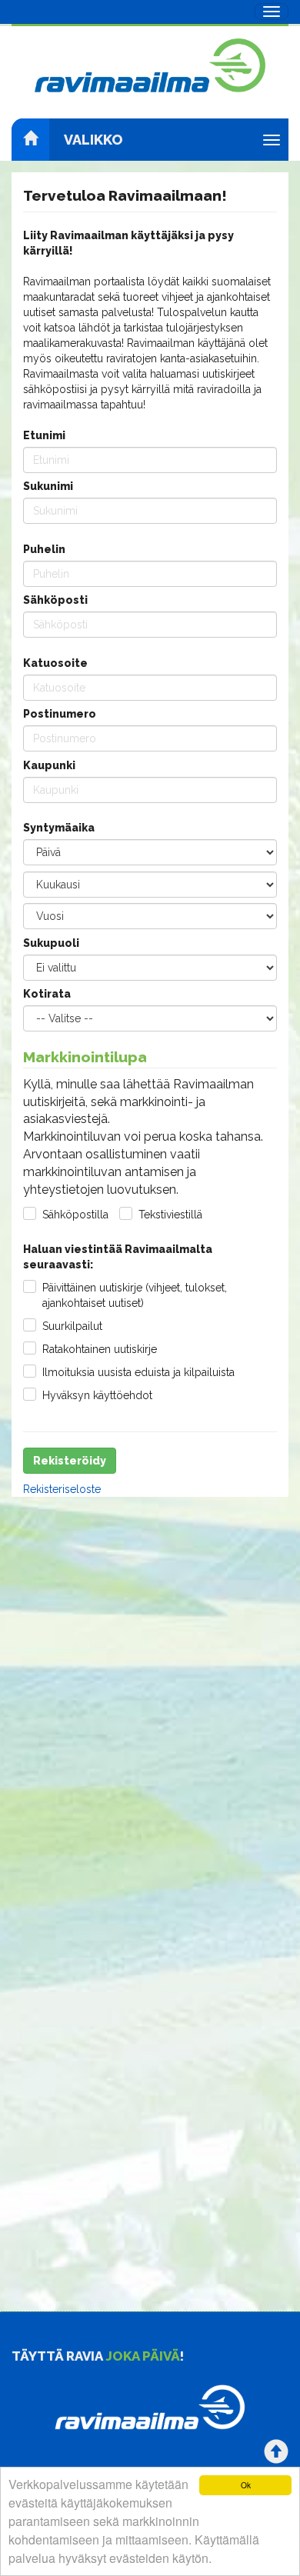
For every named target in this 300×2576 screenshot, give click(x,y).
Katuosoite (55, 663)
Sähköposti (55, 600)
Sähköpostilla (75, 1215)
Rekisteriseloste (62, 1489)
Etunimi (44, 435)
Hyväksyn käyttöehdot (97, 1395)
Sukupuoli (51, 943)
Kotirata (47, 994)
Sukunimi (48, 486)
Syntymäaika (59, 828)
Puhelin (44, 549)
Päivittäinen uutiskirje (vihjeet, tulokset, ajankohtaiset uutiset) (135, 1295)
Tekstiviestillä (170, 1215)
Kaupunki (49, 765)
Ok (246, 2485)
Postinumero (60, 714)
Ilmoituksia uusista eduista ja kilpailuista (138, 1372)
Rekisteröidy (70, 1461)
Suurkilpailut (72, 1326)
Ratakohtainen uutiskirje (100, 1349)
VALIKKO (93, 140)
